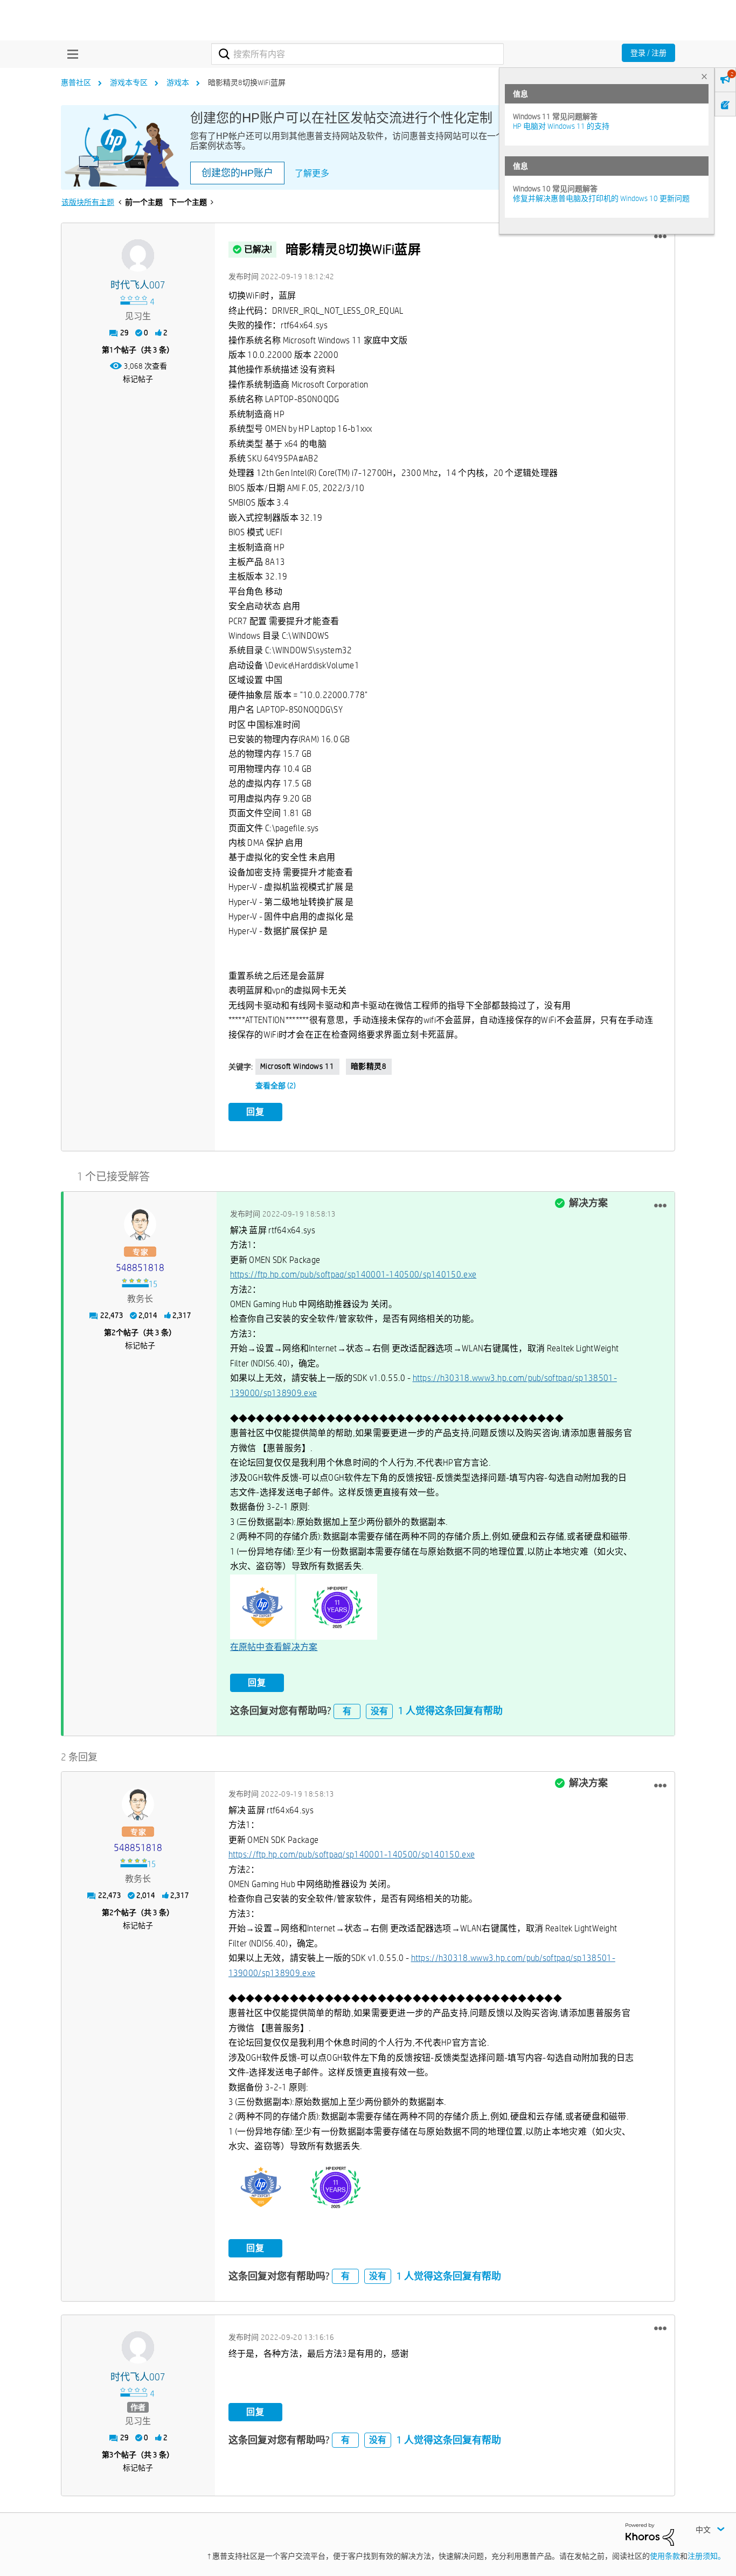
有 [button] (347, 1711)
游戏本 (178, 82)
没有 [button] (379, 1711)
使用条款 (665, 2556)
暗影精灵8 (369, 1066)
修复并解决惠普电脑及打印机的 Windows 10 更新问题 (601, 198)
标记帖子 (138, 379)
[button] (660, 237)
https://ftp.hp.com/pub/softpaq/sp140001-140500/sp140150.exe (353, 1275)
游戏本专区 (129, 82)
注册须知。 (706, 2556)
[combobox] (357, 54)
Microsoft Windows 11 (297, 1066)
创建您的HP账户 (237, 173)
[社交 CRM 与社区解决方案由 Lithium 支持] (650, 2534)
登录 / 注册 (648, 53)
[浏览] (70, 54)
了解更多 (312, 173)
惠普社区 (76, 82)
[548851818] (140, 1224)
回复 (255, 1112)
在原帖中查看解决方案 (274, 1647)
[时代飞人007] (138, 255)
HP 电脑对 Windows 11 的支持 (561, 126)
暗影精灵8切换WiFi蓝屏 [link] (247, 82)
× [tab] (704, 76)
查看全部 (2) (276, 1086)
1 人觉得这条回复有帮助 (450, 1711)
